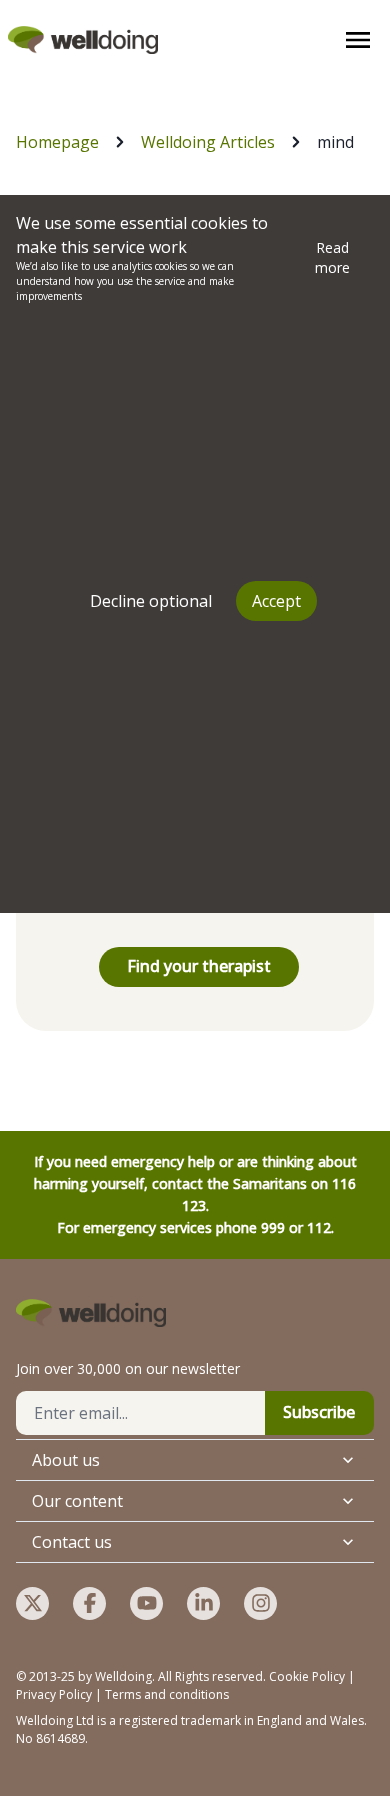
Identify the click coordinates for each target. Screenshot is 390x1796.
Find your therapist (199, 966)
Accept (276, 601)
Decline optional (151, 601)
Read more (332, 257)
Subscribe (319, 1412)
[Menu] (358, 40)
